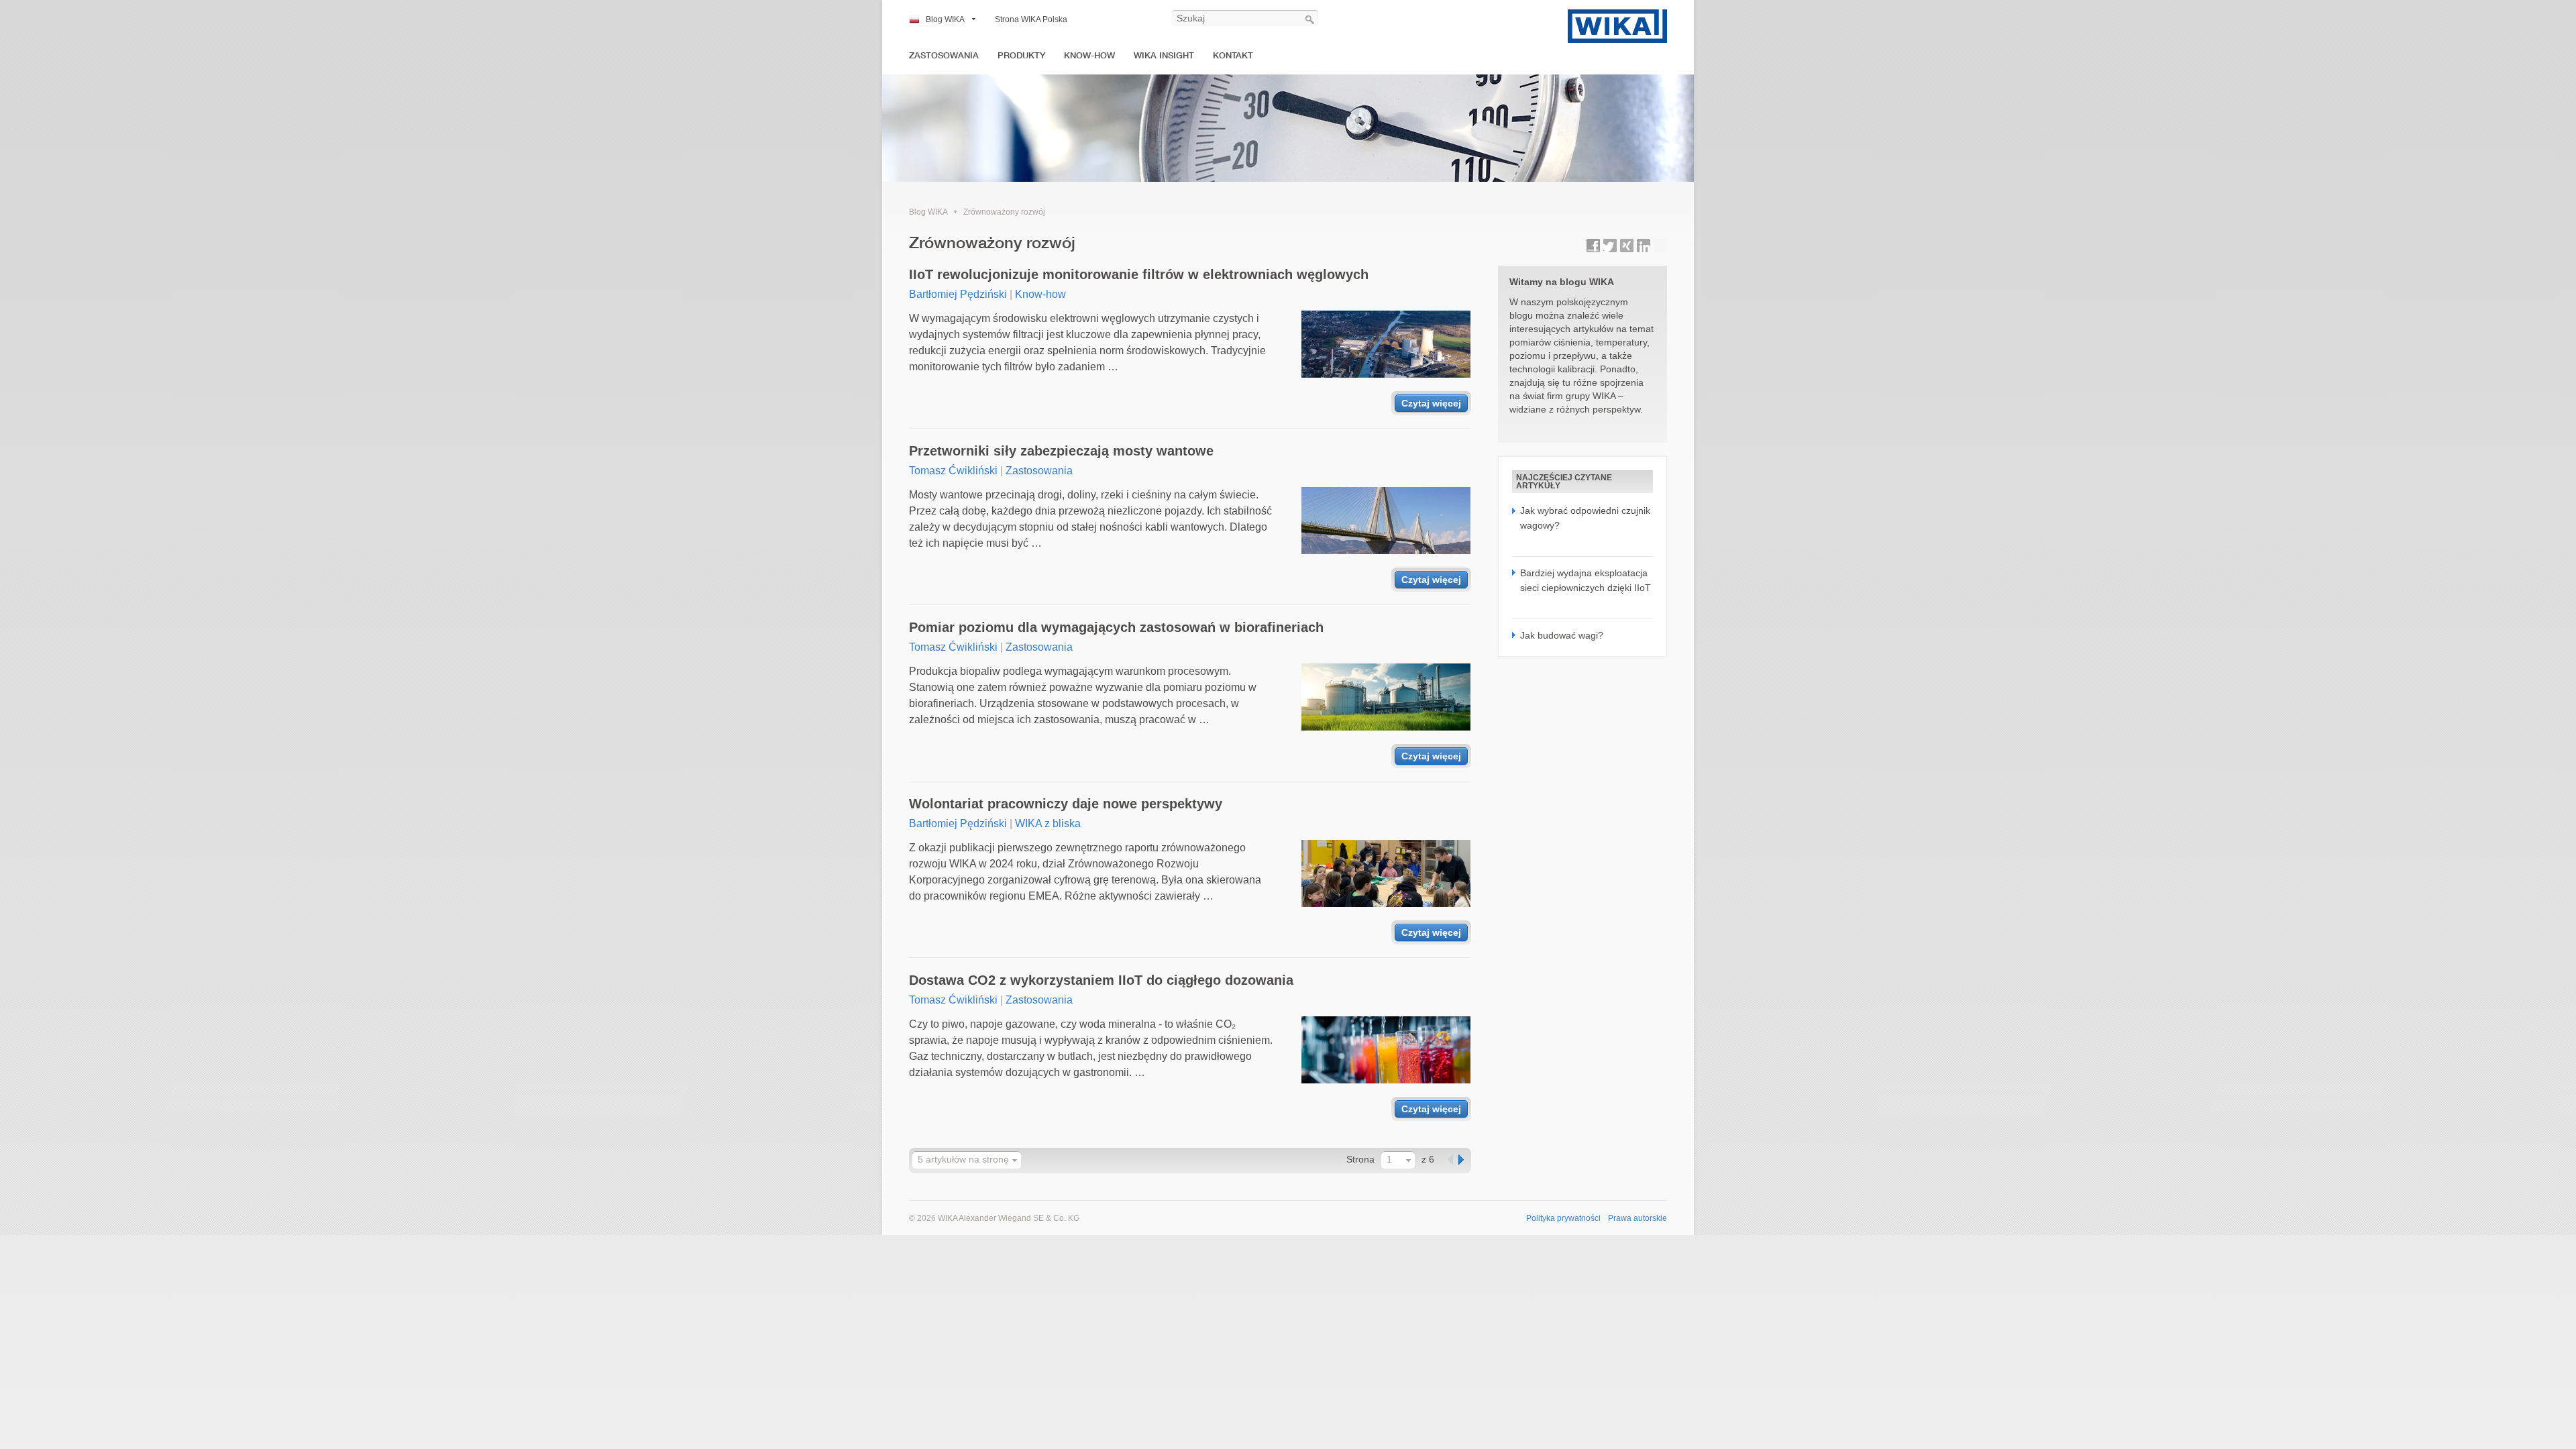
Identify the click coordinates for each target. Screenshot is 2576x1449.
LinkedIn (1644, 246)
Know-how (1089, 55)
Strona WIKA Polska (1031, 19)
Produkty (1021, 55)
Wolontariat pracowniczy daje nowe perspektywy (1066, 804)
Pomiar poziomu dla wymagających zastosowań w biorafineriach (1116, 627)
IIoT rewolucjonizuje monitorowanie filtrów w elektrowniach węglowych (1139, 274)
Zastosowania (944, 55)
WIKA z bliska (1048, 823)
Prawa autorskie (1638, 1218)
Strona (1360, 1159)
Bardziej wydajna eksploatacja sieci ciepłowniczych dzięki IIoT (1586, 580)
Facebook (1593, 246)
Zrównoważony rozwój (1004, 212)
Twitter (1610, 246)
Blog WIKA (945, 19)
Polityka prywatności (1563, 1218)
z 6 (1428, 1159)
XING (1627, 246)
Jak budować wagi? (1562, 635)
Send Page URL (1660, 246)
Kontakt (1233, 55)
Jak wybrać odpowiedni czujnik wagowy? (1585, 518)
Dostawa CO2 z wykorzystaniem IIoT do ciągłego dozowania (1101, 980)
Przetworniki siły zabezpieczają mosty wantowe (1061, 451)
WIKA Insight (1164, 55)
